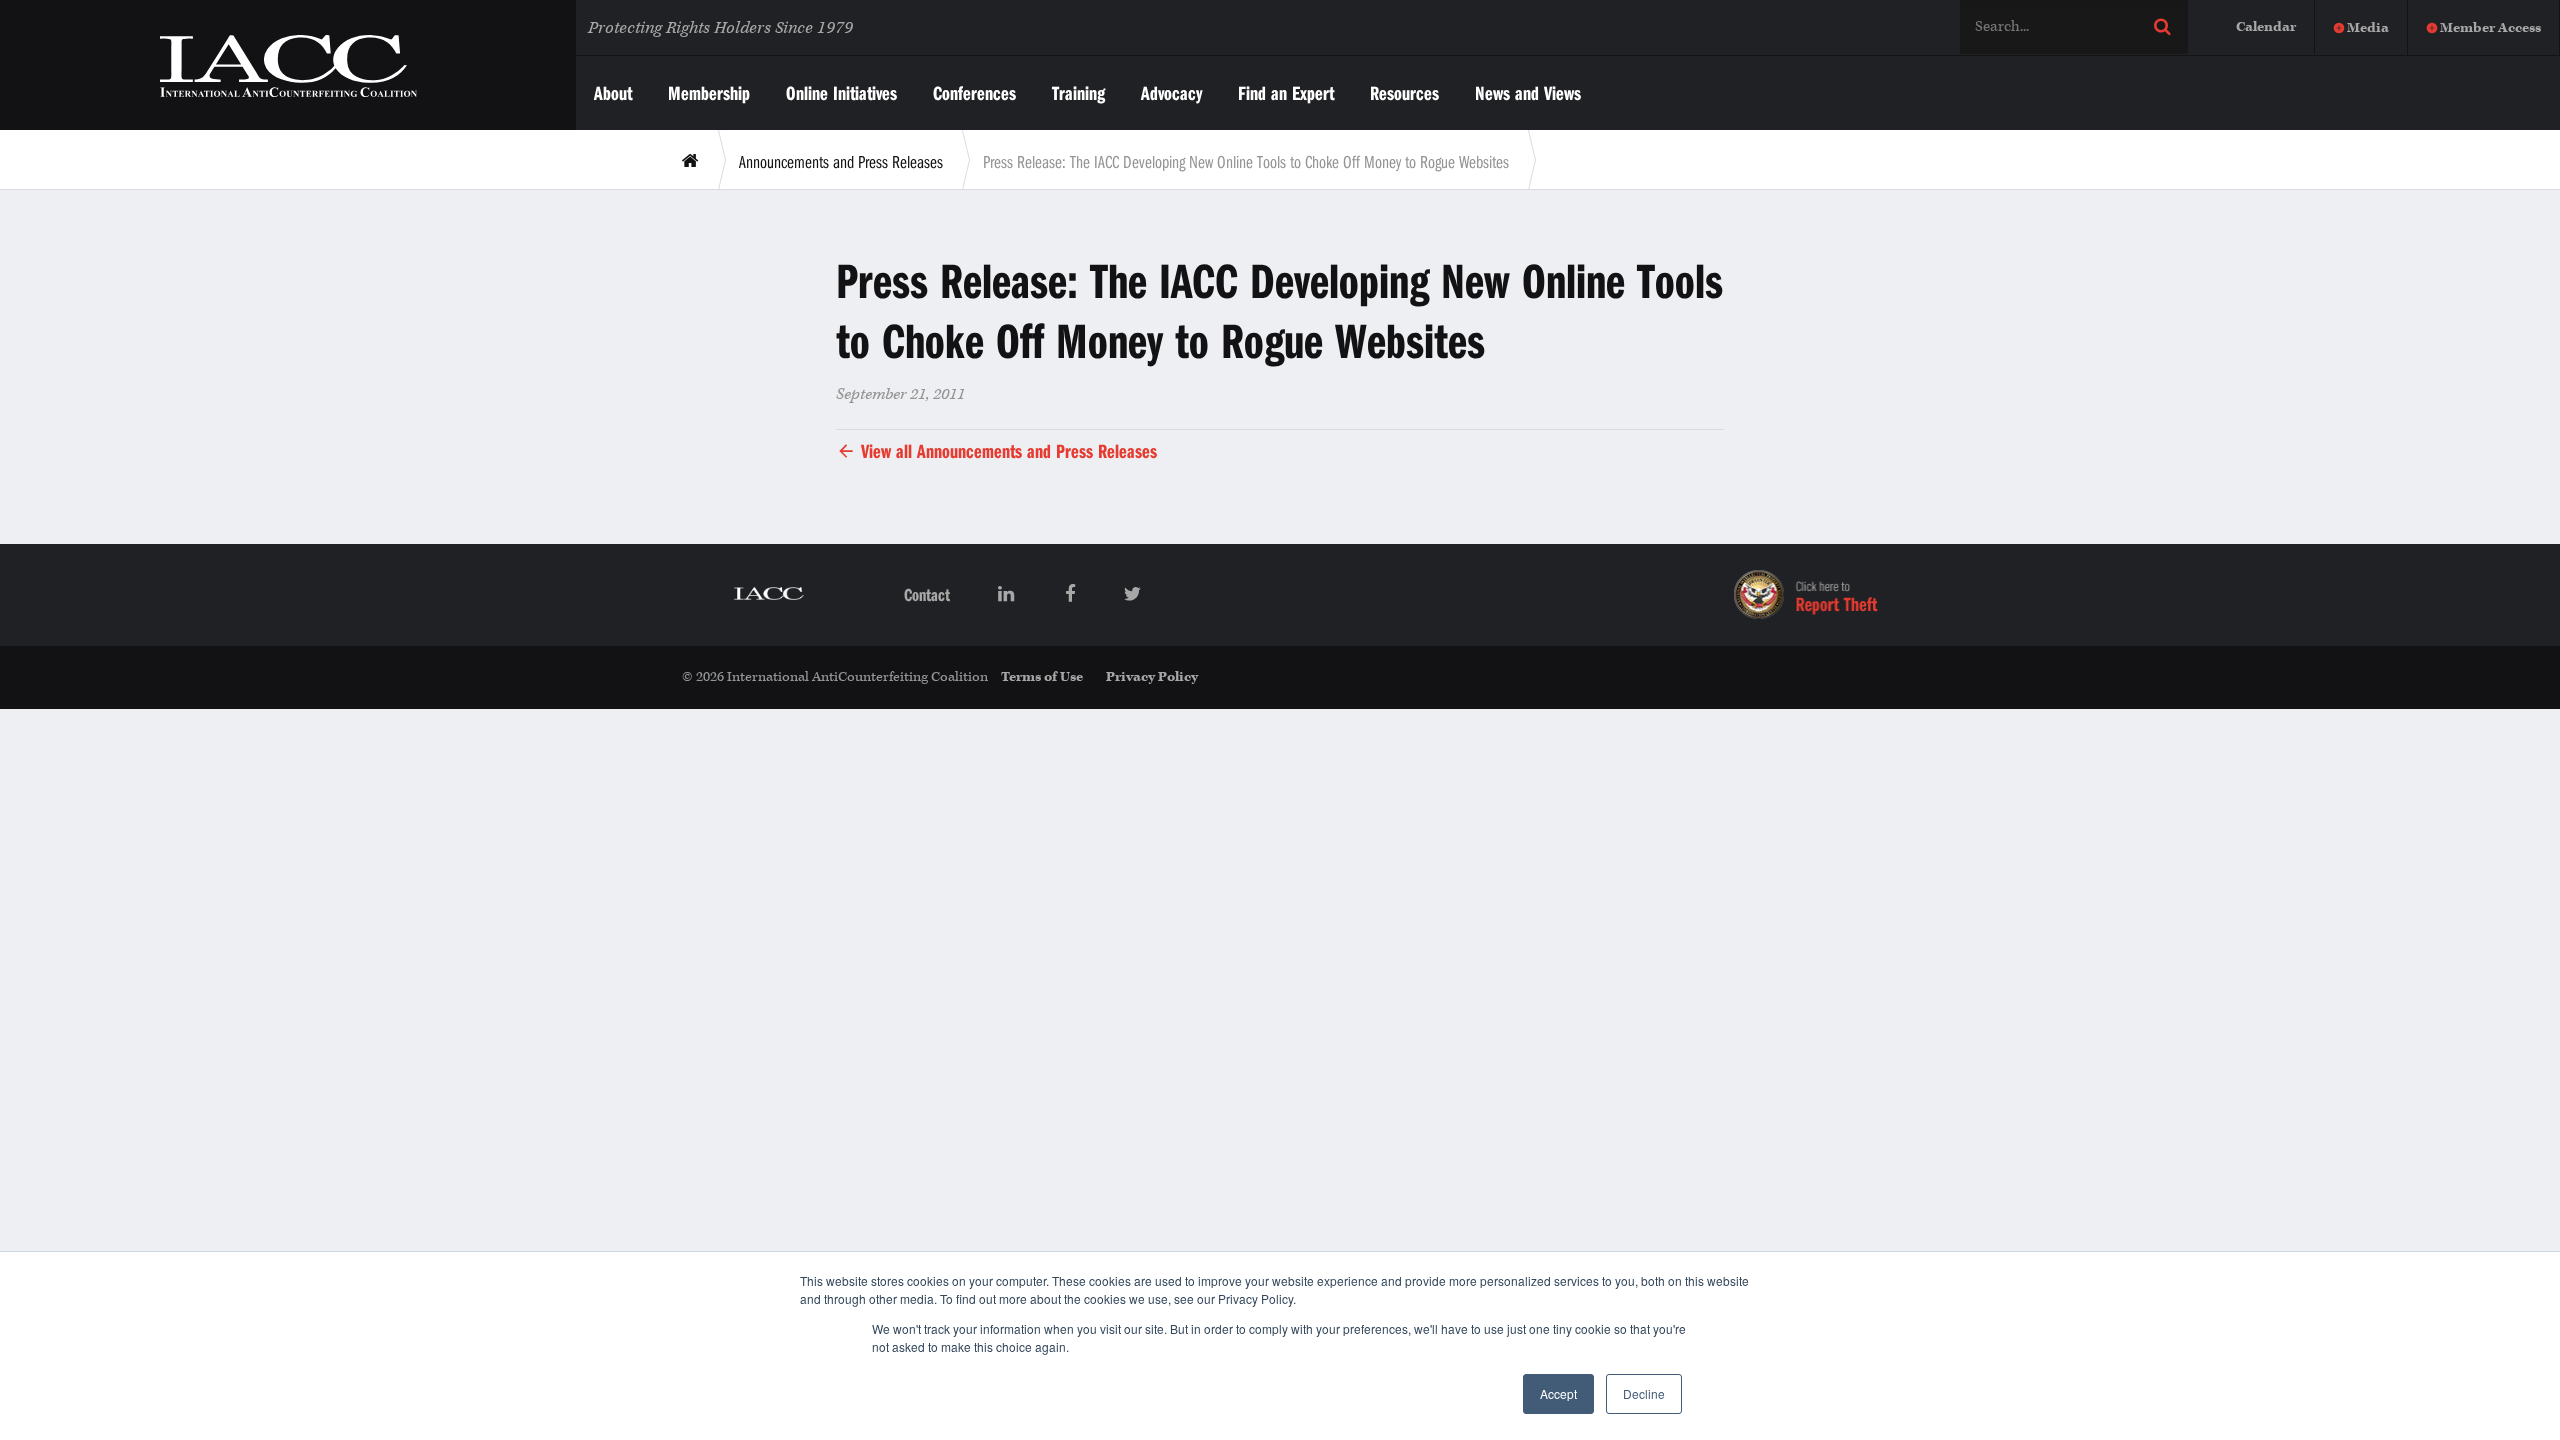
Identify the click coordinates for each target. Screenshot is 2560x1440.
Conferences (974, 92)
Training (1078, 92)
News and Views (1528, 92)
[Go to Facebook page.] (1070, 595)
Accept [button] (1558, 1393)
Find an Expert (1286, 92)
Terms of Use (1042, 677)
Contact (927, 594)
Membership (709, 92)
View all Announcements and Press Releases (1006, 450)
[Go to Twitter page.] (1133, 595)
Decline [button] (1644, 1393)
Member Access (2490, 28)
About (613, 92)
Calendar (2266, 27)
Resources (1404, 92)
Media (2368, 28)
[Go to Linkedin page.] (1007, 595)
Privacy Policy (1152, 677)
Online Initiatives (841, 92)
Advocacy (1171, 92)
